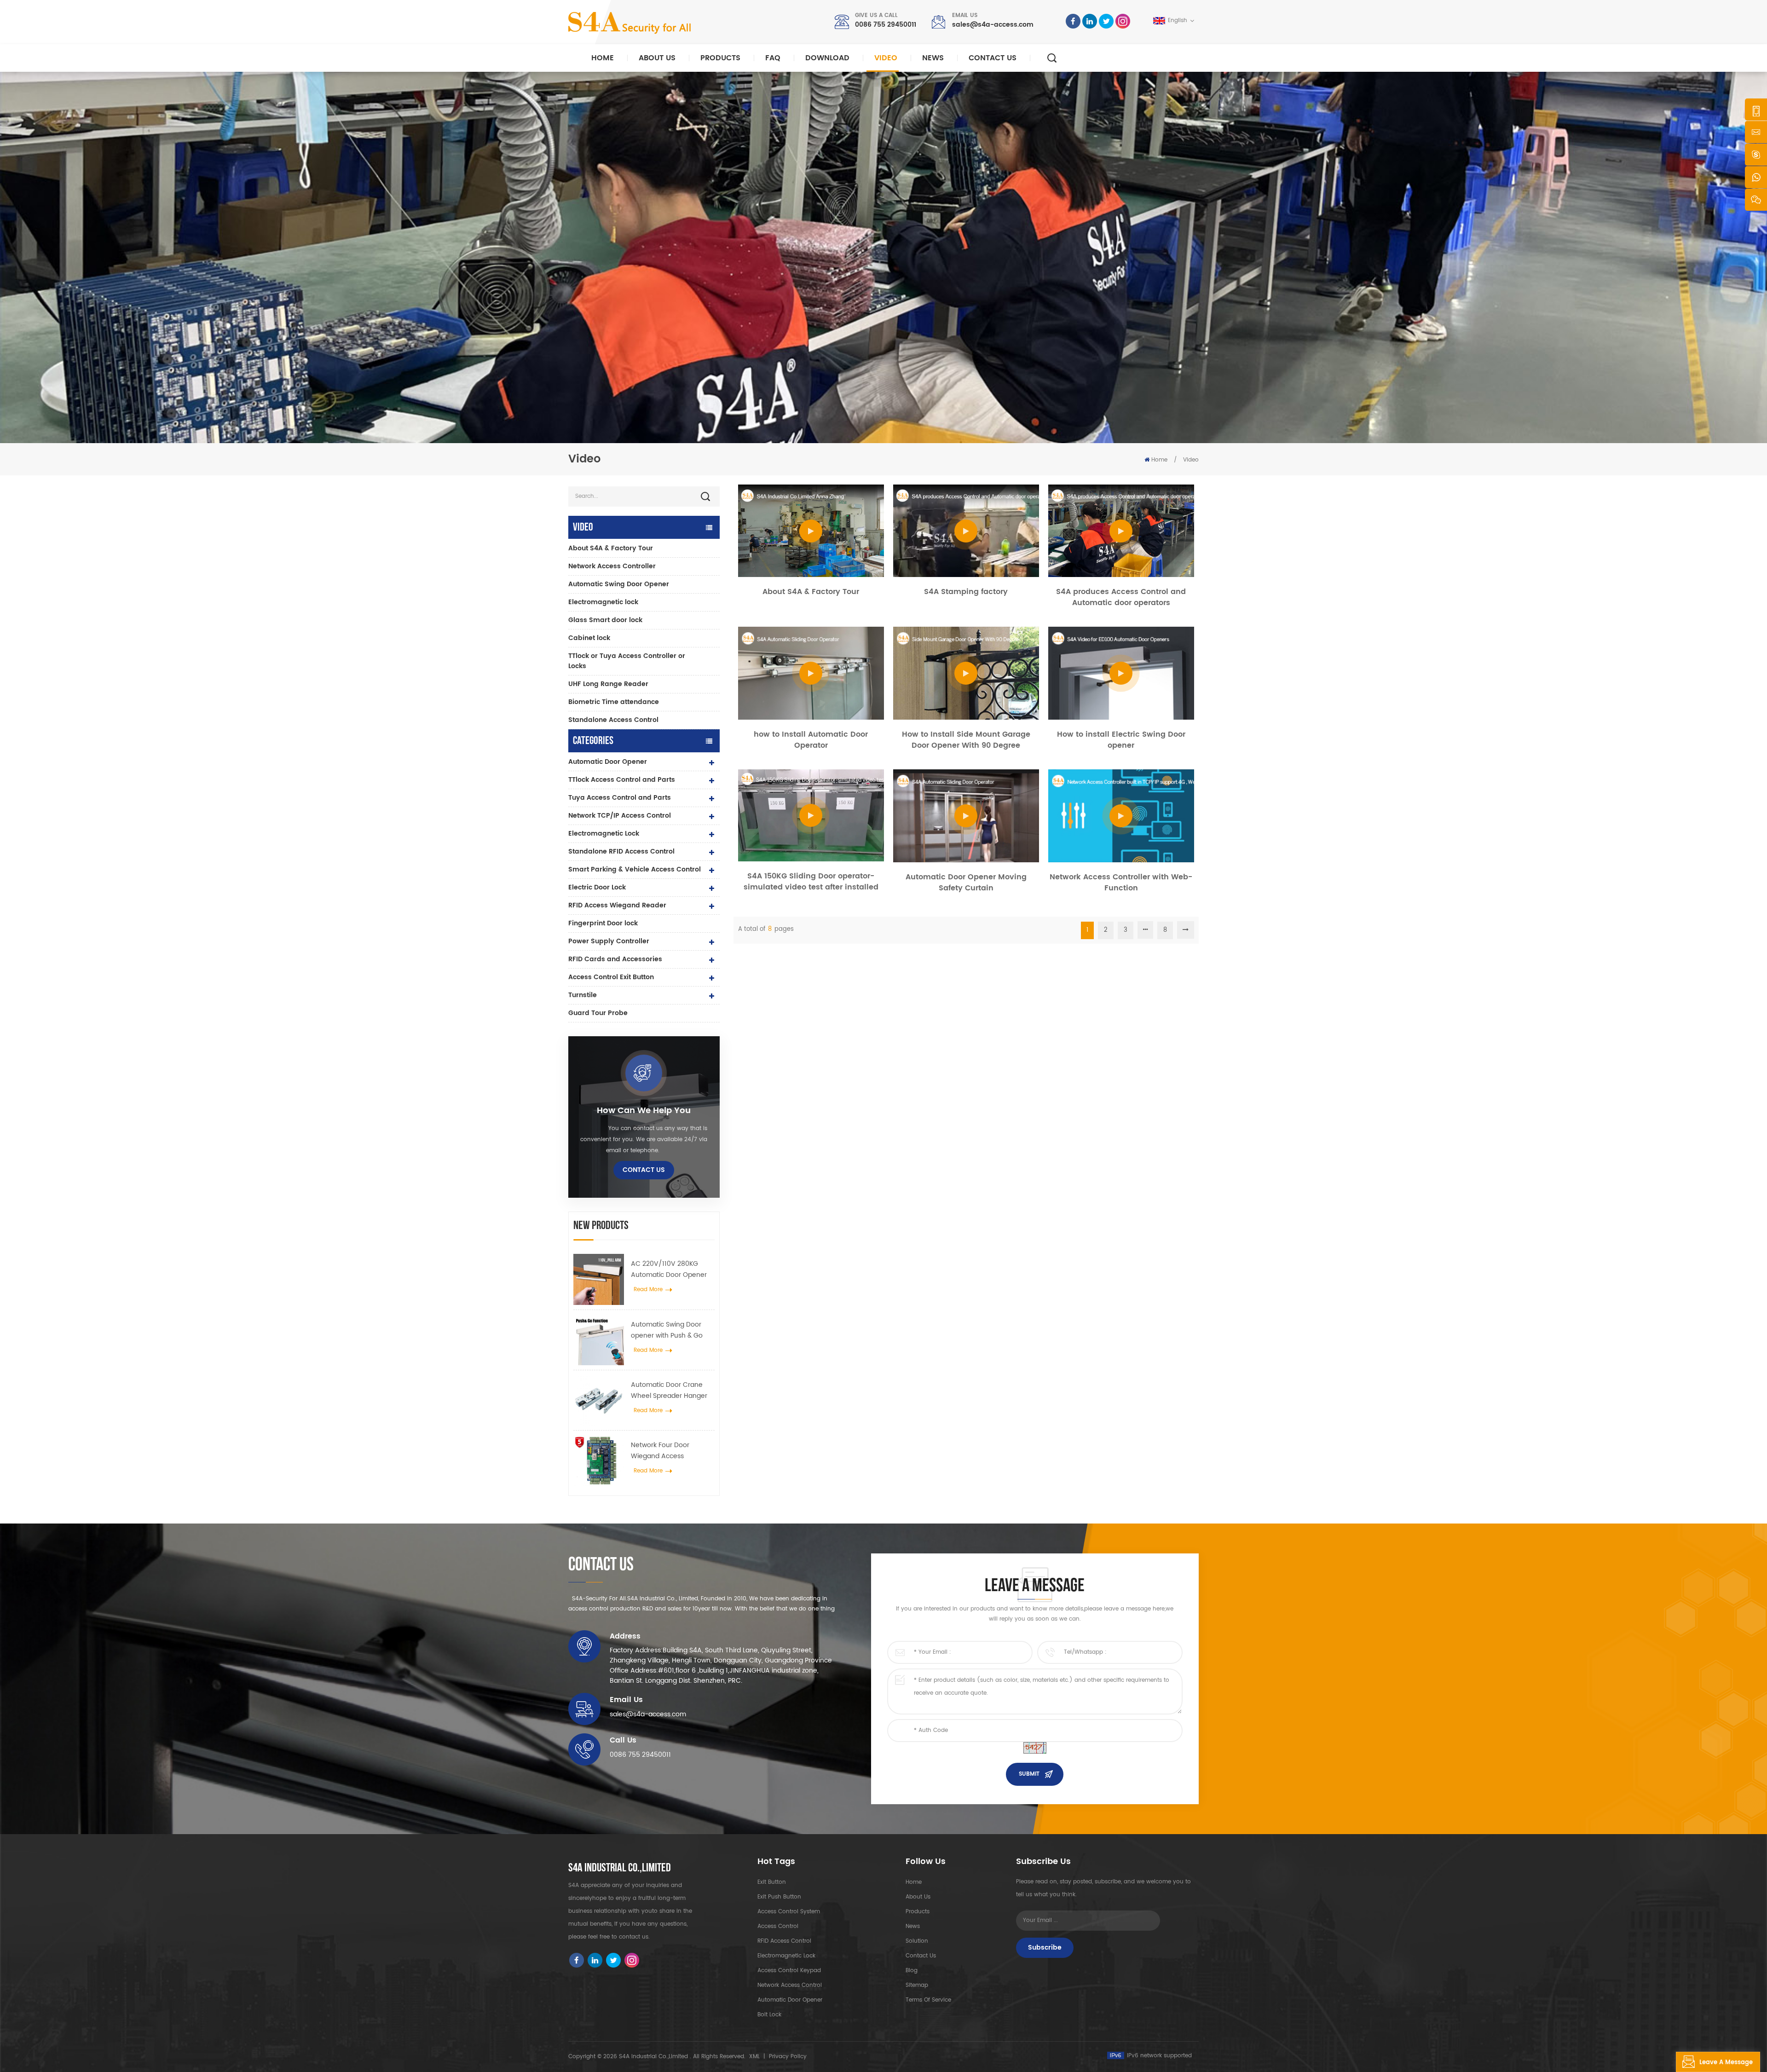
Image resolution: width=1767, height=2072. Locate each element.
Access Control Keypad (789, 1971)
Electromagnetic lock (603, 602)
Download (827, 58)
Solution (917, 1941)
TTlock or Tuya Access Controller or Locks (627, 661)
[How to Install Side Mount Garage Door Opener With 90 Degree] (966, 673)
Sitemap (917, 1985)
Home (603, 58)
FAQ (773, 58)
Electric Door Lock (597, 887)
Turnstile (583, 995)
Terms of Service (928, 2000)
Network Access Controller (612, 566)
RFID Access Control (784, 1941)
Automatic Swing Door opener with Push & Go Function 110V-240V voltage (667, 1330)
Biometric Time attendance (614, 702)
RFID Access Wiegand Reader (617, 905)
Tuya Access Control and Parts (620, 798)
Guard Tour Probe (598, 1013)
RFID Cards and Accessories (615, 959)
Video (886, 58)
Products (720, 58)
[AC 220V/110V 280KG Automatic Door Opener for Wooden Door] (599, 1279)
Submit (1029, 1774)
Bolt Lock (769, 2015)
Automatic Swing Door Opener (619, 584)
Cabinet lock (589, 638)
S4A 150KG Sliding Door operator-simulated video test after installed (811, 882)
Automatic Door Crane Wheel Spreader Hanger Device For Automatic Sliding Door (669, 1391)
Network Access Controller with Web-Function (1121, 883)
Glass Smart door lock (605, 620)
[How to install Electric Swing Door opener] (1121, 673)
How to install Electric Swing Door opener (1121, 740)
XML (754, 2057)
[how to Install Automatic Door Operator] (811, 673)
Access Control (778, 1926)
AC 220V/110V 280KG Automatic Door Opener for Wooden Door (669, 1270)
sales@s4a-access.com (993, 25)
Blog (912, 1971)
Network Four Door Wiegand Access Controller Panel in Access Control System (672, 1451)
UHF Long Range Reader (608, 684)
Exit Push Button (779, 1897)
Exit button (772, 1882)
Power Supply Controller (609, 941)
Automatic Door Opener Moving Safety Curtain (966, 883)
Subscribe (1045, 1948)
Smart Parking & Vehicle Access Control (635, 869)
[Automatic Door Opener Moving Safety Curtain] (966, 816)
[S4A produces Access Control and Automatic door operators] (1121, 531)
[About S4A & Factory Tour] (811, 531)
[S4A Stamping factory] (966, 531)
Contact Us (993, 58)
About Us (657, 58)
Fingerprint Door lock (603, 923)
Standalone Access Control (613, 720)
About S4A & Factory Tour (611, 548)
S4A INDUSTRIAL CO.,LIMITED (620, 1868)
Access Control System (789, 1912)
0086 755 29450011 (886, 25)
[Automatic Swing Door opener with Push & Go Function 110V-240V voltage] (599, 1340)
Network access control (790, 1985)
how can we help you (644, 1111)
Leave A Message (1726, 2063)
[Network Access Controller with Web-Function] (1121, 816)
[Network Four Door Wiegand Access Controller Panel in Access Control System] (599, 1460)
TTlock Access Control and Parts (622, 780)
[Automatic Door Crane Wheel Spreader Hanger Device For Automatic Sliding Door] (599, 1400)
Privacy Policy (788, 2057)
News (933, 58)
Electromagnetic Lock (604, 834)
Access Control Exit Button (611, 977)
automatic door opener (790, 2000)
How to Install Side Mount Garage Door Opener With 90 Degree (966, 740)
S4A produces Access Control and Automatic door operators (1121, 597)
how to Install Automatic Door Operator (811, 740)
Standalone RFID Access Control (621, 851)
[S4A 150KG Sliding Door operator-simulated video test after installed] (811, 815)
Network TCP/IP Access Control (620, 816)
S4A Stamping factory (966, 592)
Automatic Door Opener (608, 762)
